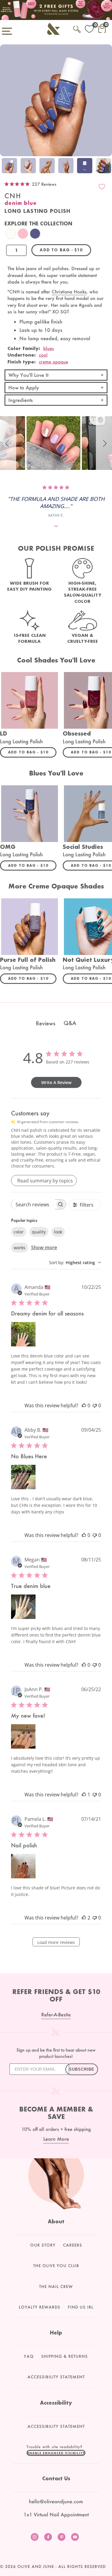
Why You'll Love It (28, 375)
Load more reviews (56, 1942)
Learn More (56, 2139)
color (19, 1232)
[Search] (77, 28)
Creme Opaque (53, 362)
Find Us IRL (81, 2307)
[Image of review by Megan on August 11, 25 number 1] (23, 1607)
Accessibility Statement (56, 2377)
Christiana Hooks (69, 292)
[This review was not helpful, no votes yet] (95, 1405)
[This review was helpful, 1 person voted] (84, 1795)
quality (39, 1232)
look (58, 1232)
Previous (6, 167)
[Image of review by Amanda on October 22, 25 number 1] (23, 1334)
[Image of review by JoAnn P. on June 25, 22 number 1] (23, 1736)
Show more (44, 1247)
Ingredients (21, 400)
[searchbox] (33, 1204)
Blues (49, 348)
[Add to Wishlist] (102, 187)
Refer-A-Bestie (56, 2014)
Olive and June (36, 2566)
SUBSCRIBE (82, 2069)
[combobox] (75, 1263)
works (20, 1248)
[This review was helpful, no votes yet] (84, 1405)
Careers (73, 2245)
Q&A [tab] (70, 1023)
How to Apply (24, 387)
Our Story (43, 2245)
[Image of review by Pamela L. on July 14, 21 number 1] (23, 1866)
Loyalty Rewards (40, 2307)
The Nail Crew (56, 2286)
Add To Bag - (32, 752)
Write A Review (56, 1082)
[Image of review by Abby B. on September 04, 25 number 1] (23, 1477)
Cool (43, 355)
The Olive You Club (56, 2266)
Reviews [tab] (46, 1023)
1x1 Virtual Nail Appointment (56, 2514)
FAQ (29, 2356)
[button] (8, 443)
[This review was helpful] (84, 1918)
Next (106, 167)
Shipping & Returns (65, 2356)
